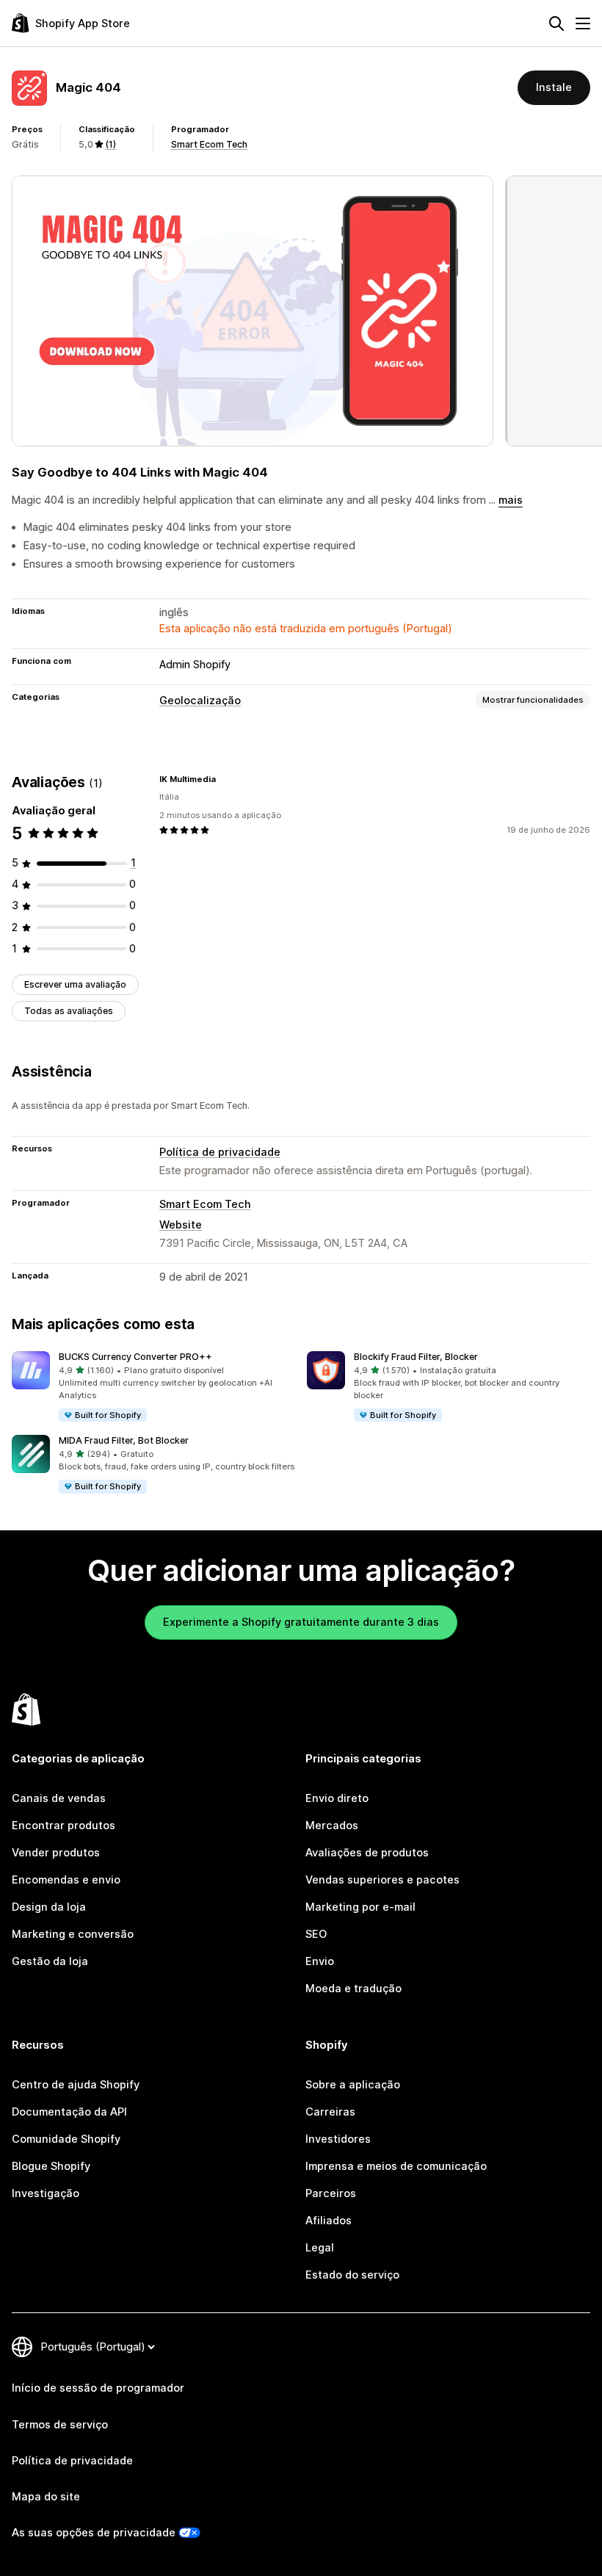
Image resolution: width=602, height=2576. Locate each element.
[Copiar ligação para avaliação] (225, 779)
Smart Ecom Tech (209, 144)
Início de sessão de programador (98, 2388)
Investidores (338, 2139)
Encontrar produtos (64, 1826)
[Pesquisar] (556, 23)
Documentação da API (69, 2112)
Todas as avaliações (69, 1011)
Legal (320, 2248)
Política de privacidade (220, 1152)
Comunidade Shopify (66, 2139)
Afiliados (329, 2221)
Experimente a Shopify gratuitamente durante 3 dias (301, 1622)
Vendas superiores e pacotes (382, 1880)
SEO (316, 1934)
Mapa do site (46, 2497)
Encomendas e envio (66, 1880)
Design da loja (49, 1907)
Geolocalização (200, 701)
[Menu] (583, 23)
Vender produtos (56, 1853)
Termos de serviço (60, 2425)
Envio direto (337, 1798)
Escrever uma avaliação (75, 984)
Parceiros (331, 2193)
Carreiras (330, 2112)
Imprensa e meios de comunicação (396, 2166)
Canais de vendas (59, 1798)
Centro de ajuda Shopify (76, 2085)
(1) (110, 144)
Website (181, 1225)
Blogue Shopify (51, 2166)
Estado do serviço (352, 2275)
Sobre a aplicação (353, 2085)
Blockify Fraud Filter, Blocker (416, 1357)
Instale (554, 87)
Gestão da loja (50, 1961)
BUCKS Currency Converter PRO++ (135, 1357)
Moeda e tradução (353, 1989)
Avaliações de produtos (367, 1853)
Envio (320, 1961)
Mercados (332, 1826)
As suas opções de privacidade (94, 2533)
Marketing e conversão (73, 1934)
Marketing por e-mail (360, 1907)
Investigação (46, 2193)
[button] (153, 1387)
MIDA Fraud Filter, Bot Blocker (124, 1440)
